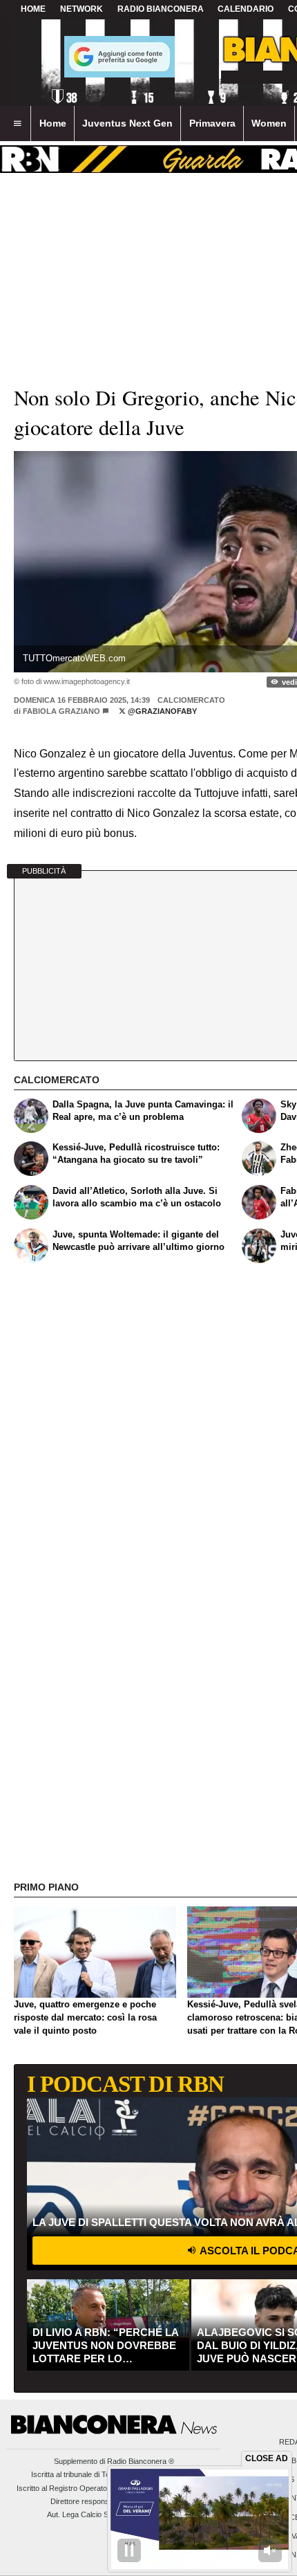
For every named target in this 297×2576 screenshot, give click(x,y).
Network (82, 9)
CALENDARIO (246, 9)
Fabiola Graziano (61, 711)
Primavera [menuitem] (212, 123)
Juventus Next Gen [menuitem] (127, 123)
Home (33, 9)
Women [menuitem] (269, 123)
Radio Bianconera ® (141, 2461)
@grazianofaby (161, 711)
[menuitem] (17, 124)
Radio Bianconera (161, 9)
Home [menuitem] (53, 123)
